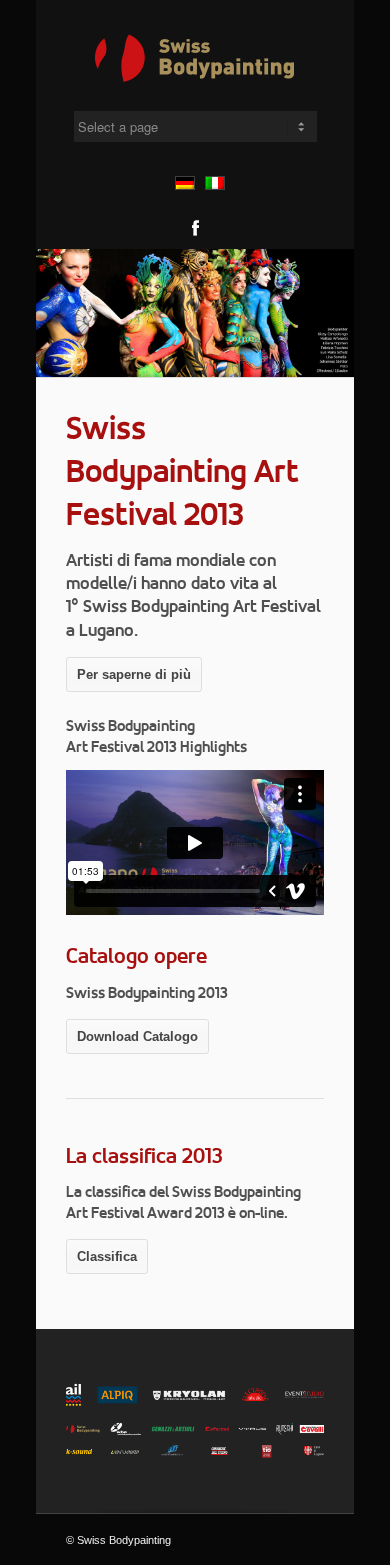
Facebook (195, 228)
